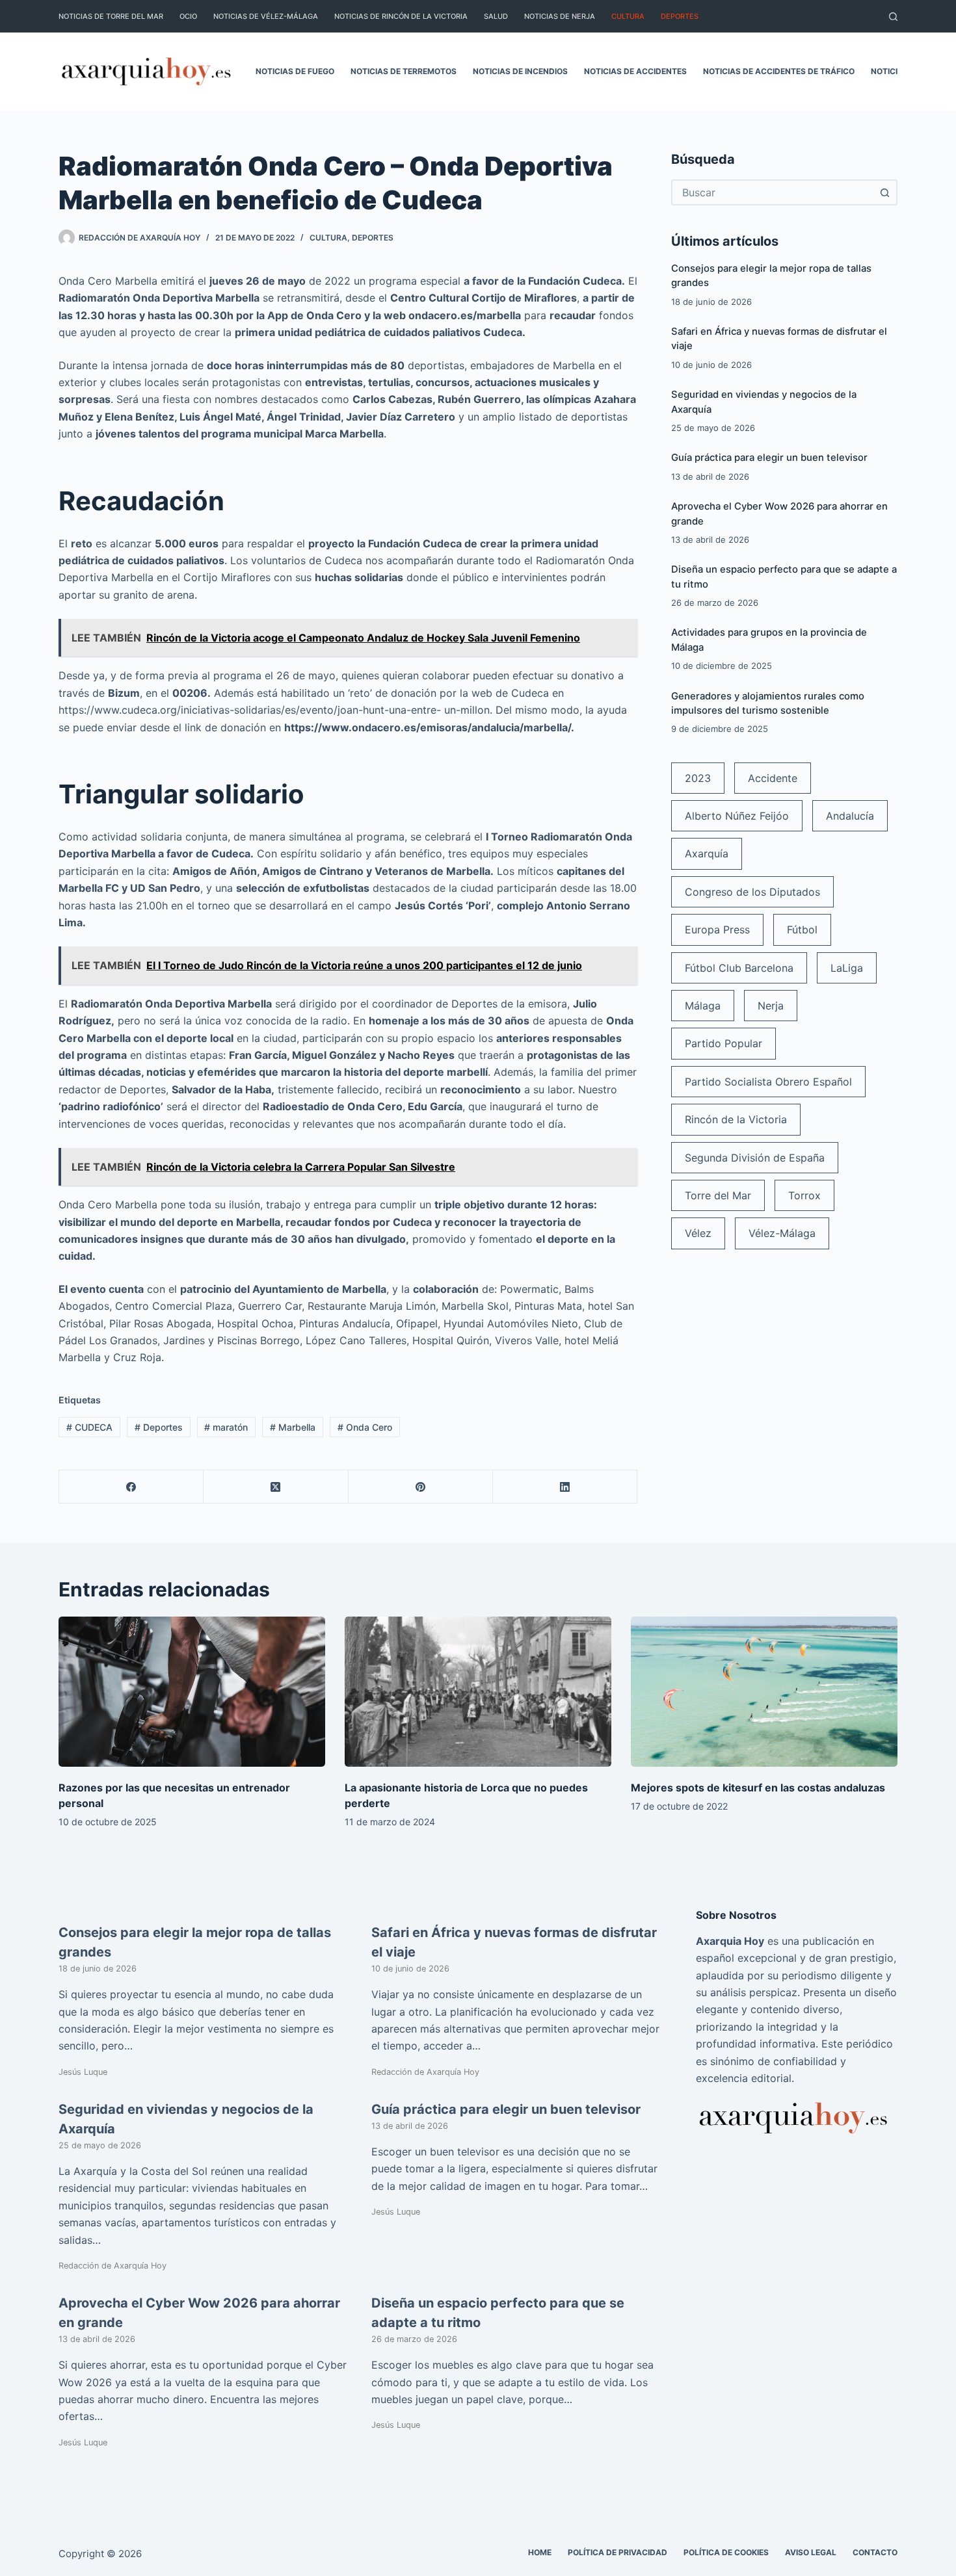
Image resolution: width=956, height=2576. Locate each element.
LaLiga (847, 968)
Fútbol (802, 930)
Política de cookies (726, 2552)
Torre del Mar (718, 1195)
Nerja (771, 1006)
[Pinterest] (421, 1487)
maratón (226, 1427)
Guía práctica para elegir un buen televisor (769, 458)
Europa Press (717, 930)
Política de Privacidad (617, 2552)
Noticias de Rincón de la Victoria (401, 16)
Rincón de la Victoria (736, 1119)
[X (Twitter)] (276, 1487)
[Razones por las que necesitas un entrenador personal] (192, 1692)
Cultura (628, 16)
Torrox (804, 1195)
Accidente (773, 778)
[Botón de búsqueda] (884, 192)
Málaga (703, 1006)
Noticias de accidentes (635, 71)
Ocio (188, 16)
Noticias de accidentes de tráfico (779, 71)
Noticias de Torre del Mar (111, 16)
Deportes (680, 16)
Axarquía (707, 853)
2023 (698, 778)
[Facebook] (131, 1487)
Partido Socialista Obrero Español (768, 1082)
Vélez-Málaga (782, 1233)
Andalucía (850, 816)
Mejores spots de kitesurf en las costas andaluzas (758, 1788)
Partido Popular (724, 1043)
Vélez (698, 1233)
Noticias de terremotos (404, 71)
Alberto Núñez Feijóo (737, 816)
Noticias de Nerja (560, 16)
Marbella (293, 1427)
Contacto (875, 2552)
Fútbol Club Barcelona (739, 968)
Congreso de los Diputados (752, 892)
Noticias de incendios (520, 71)
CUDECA (89, 1427)
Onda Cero (365, 1427)
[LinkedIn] (565, 1487)
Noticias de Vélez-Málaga (266, 16)
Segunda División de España (755, 1158)
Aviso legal (811, 2552)
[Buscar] (893, 17)
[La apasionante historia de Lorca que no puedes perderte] (478, 1692)
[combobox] (773, 192)
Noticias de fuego (295, 71)
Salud (496, 16)
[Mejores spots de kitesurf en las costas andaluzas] (764, 1692)
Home (540, 2552)
